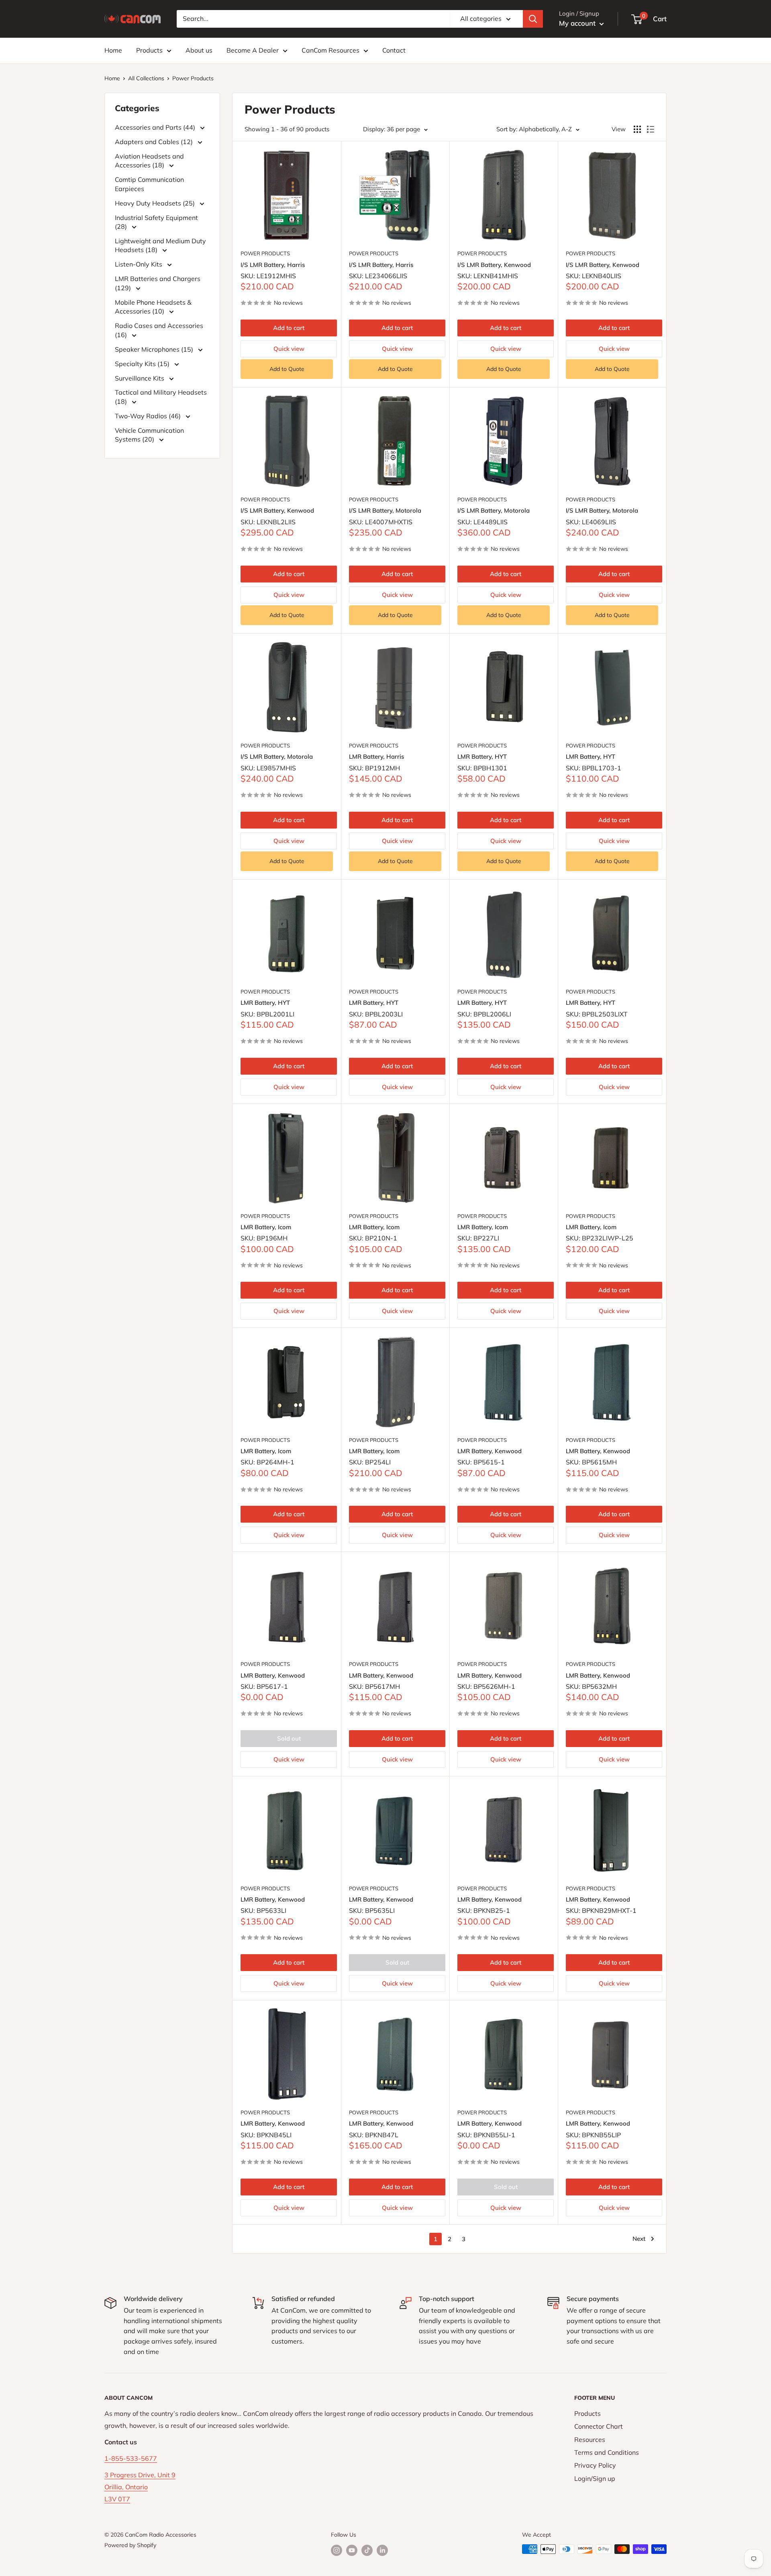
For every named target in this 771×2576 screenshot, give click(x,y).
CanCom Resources (330, 50)
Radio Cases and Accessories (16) (159, 330)
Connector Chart (599, 2426)
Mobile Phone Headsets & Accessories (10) (153, 307)
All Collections (146, 78)
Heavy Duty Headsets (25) (156, 203)
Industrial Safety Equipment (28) (156, 222)
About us (199, 50)
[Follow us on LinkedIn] (382, 2550)
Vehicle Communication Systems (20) (149, 435)
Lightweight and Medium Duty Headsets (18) (160, 245)
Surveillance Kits (140, 378)
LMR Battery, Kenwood (490, 1451)
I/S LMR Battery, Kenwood (494, 265)
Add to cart (289, 328)
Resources (590, 2440)
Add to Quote (287, 369)
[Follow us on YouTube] (352, 2550)
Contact (394, 50)
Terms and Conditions (607, 2452)
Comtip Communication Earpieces (149, 184)
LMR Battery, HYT (482, 757)
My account (578, 23)
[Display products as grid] (637, 129)
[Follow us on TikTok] (367, 2550)
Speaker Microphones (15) (155, 349)
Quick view (289, 349)
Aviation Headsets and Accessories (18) (149, 161)
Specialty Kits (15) (143, 364)
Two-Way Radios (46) (149, 416)
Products (149, 50)
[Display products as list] (651, 129)
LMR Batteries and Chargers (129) (158, 283)
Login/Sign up (595, 2478)
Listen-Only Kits (139, 264)
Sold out (289, 1738)
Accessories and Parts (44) (156, 127)
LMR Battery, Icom (266, 1227)
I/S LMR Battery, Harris (273, 265)
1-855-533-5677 (131, 2458)
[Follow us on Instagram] (337, 2550)
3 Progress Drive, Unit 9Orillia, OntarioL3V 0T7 (140, 2487)
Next (639, 2239)
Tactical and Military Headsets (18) (161, 397)
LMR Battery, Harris (376, 757)
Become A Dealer (253, 50)
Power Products (193, 78)
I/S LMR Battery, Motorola (385, 510)
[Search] (533, 19)
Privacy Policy (595, 2465)
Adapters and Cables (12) (155, 142)
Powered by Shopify (130, 2545)
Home (113, 50)
